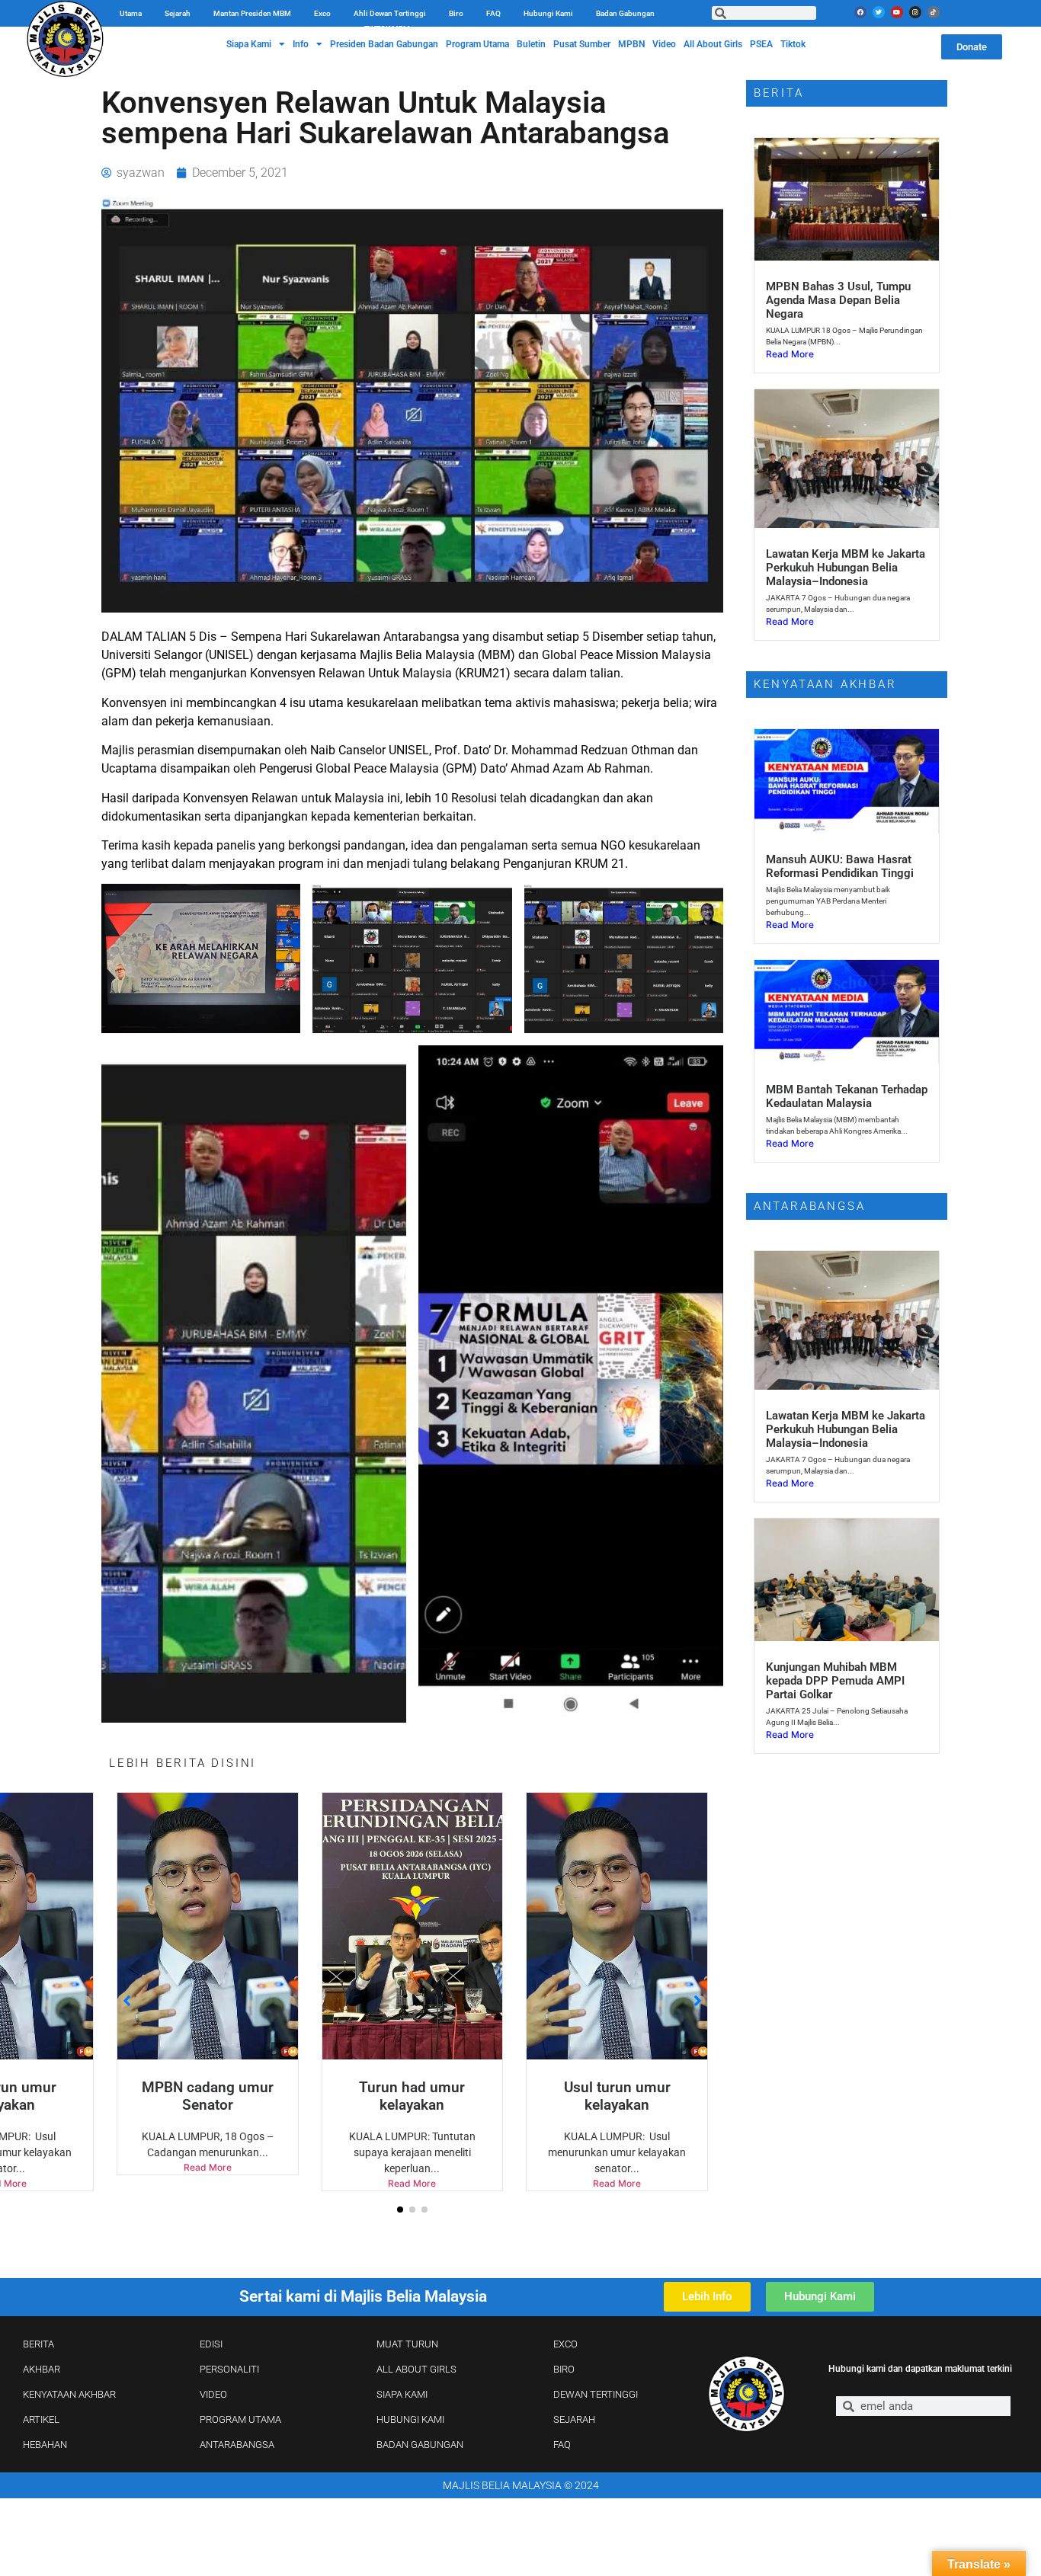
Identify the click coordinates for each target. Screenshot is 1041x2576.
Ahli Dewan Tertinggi (390, 13)
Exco (322, 13)
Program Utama (477, 44)
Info (301, 44)
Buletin (531, 44)
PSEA (761, 44)
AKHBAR (42, 2369)
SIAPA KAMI (402, 2394)
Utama (131, 13)
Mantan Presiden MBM (252, 13)
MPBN (631, 44)
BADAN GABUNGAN (420, 2445)
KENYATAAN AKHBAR (69, 2394)
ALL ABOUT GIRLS (416, 2369)
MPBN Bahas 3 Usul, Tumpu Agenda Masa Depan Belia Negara (838, 300)
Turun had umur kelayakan (412, 2096)
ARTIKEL (41, 2419)
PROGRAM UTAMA (240, 2419)
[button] (400, 2210)
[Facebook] (860, 12)
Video (664, 44)
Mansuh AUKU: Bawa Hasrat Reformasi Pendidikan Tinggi (840, 866)
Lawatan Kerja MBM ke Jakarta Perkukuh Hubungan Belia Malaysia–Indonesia (846, 568)
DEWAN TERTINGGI (596, 2394)
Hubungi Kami (548, 13)
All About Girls (713, 44)
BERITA (38, 2344)
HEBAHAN (45, 2445)
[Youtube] (897, 12)
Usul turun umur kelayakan (617, 2096)
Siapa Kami (249, 44)
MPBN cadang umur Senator (208, 2096)
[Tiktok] (934, 12)
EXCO (565, 2344)
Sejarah (178, 13)
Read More (208, 2167)
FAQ (493, 13)
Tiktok (793, 44)
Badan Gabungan (625, 13)
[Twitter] (879, 12)
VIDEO (213, 2394)
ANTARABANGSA (237, 2445)
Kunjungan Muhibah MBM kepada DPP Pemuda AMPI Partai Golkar (835, 1681)
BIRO (564, 2369)
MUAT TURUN (407, 2344)
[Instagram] (915, 12)
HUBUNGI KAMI (410, 2419)
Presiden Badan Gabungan (384, 44)
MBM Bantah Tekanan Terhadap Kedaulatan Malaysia (847, 1096)
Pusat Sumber (582, 44)
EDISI (211, 2344)
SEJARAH (574, 2419)
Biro (456, 13)
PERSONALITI (229, 2369)
